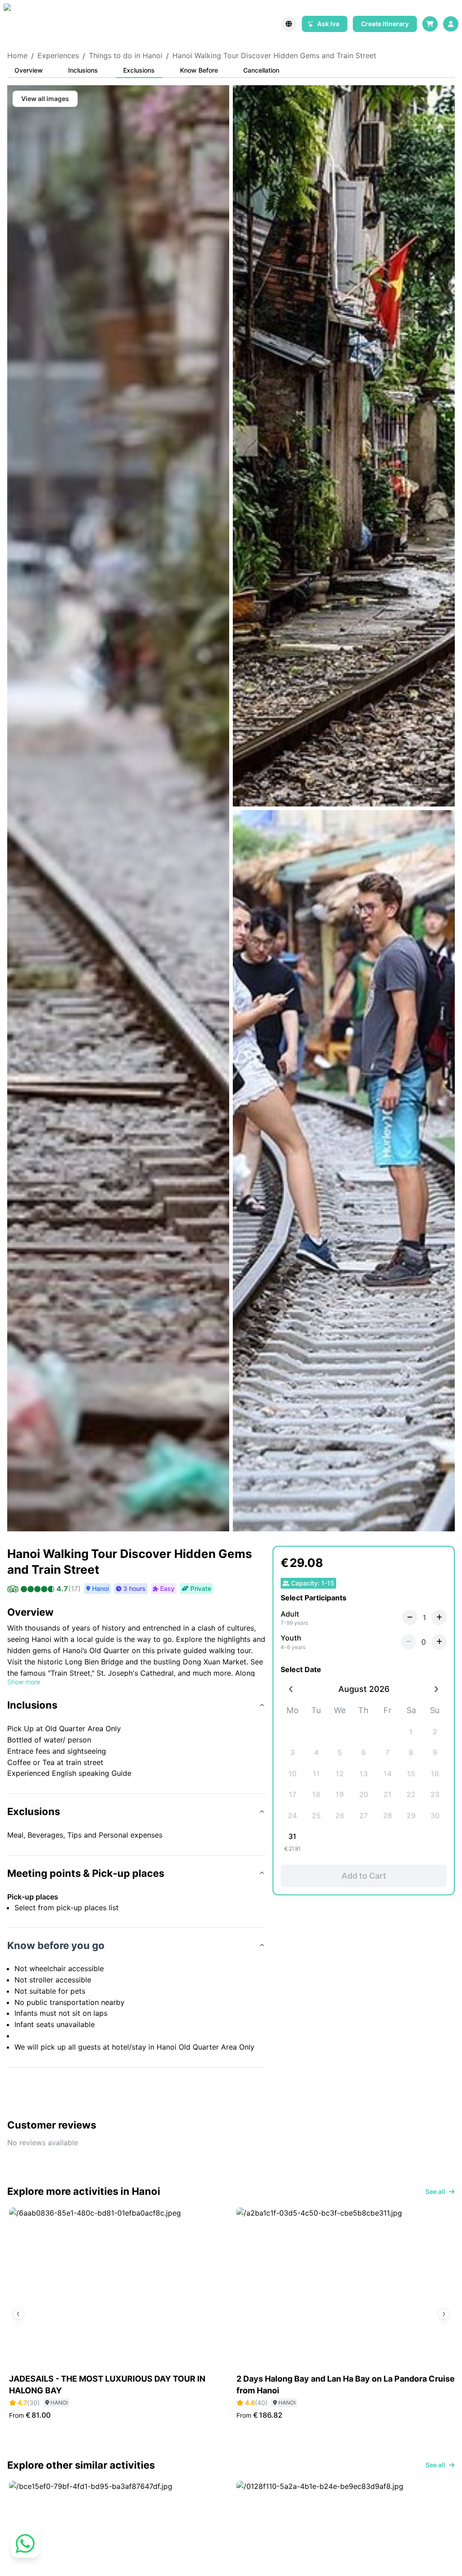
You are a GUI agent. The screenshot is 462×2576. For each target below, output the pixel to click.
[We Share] (24, 24)
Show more (24, 1682)
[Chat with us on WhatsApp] (25, 2551)
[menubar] (451, 24)
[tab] (29, 71)
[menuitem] (451, 24)
